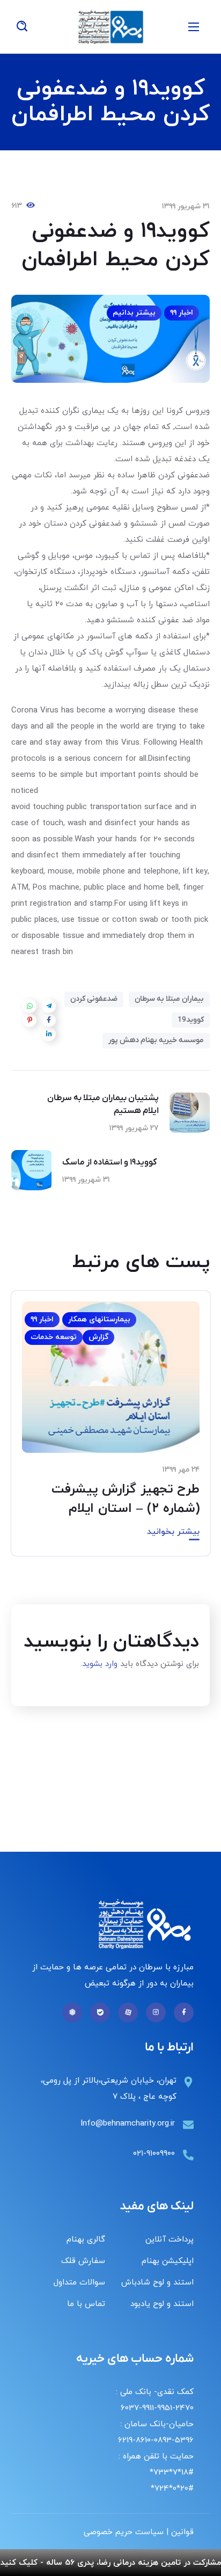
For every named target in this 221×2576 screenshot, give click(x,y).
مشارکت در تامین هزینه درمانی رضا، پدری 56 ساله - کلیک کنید (111, 2563)
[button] (22, 27)
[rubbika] (72, 2013)
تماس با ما (86, 2304)
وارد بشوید (100, 1664)
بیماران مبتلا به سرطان (169, 999)
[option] (111, 1431)
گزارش (98, 1337)
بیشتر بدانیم (134, 313)
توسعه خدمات (54, 1337)
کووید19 (191, 1020)
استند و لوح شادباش (157, 2283)
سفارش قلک (83, 2261)
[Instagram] (156, 2013)
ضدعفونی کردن (94, 999)
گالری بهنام (86, 2240)
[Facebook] (184, 2013)
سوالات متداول (79, 2283)
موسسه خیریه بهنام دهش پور (156, 1040)
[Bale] (100, 2013)
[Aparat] (128, 2013)
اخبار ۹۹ (182, 313)
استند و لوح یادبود (162, 2304)
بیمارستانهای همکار (99, 1319)
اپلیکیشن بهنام (168, 2261)
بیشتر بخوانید (173, 1532)
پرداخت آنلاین (170, 2240)
